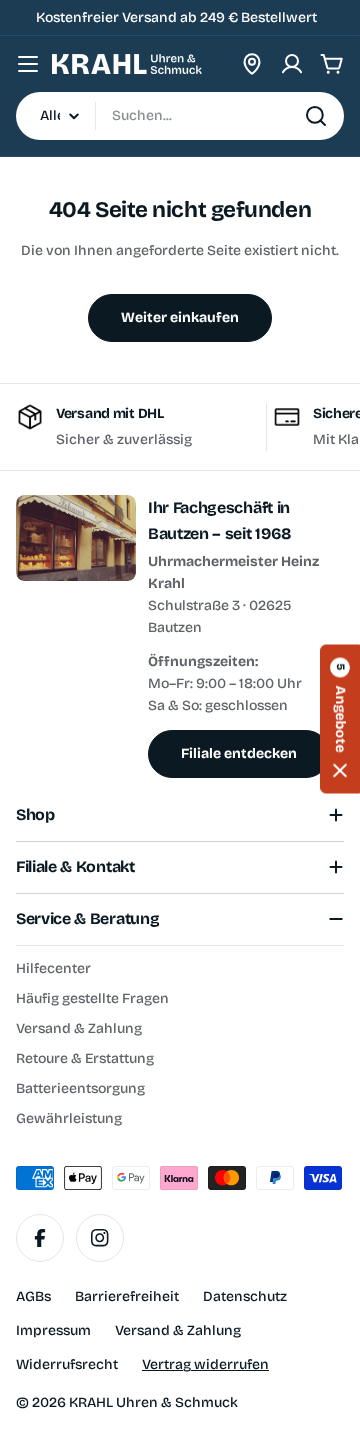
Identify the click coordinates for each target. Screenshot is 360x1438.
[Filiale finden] (252, 64)
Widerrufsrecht (67, 1364)
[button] (340, 719)
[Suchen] (316, 116)
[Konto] (292, 64)
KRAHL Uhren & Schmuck (153, 1402)
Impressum (53, 1330)
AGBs (33, 1296)
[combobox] (180, 116)
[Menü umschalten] (28, 64)
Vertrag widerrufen (205, 1364)
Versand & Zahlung (178, 1330)
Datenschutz (245, 1296)
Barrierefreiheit (127, 1296)
